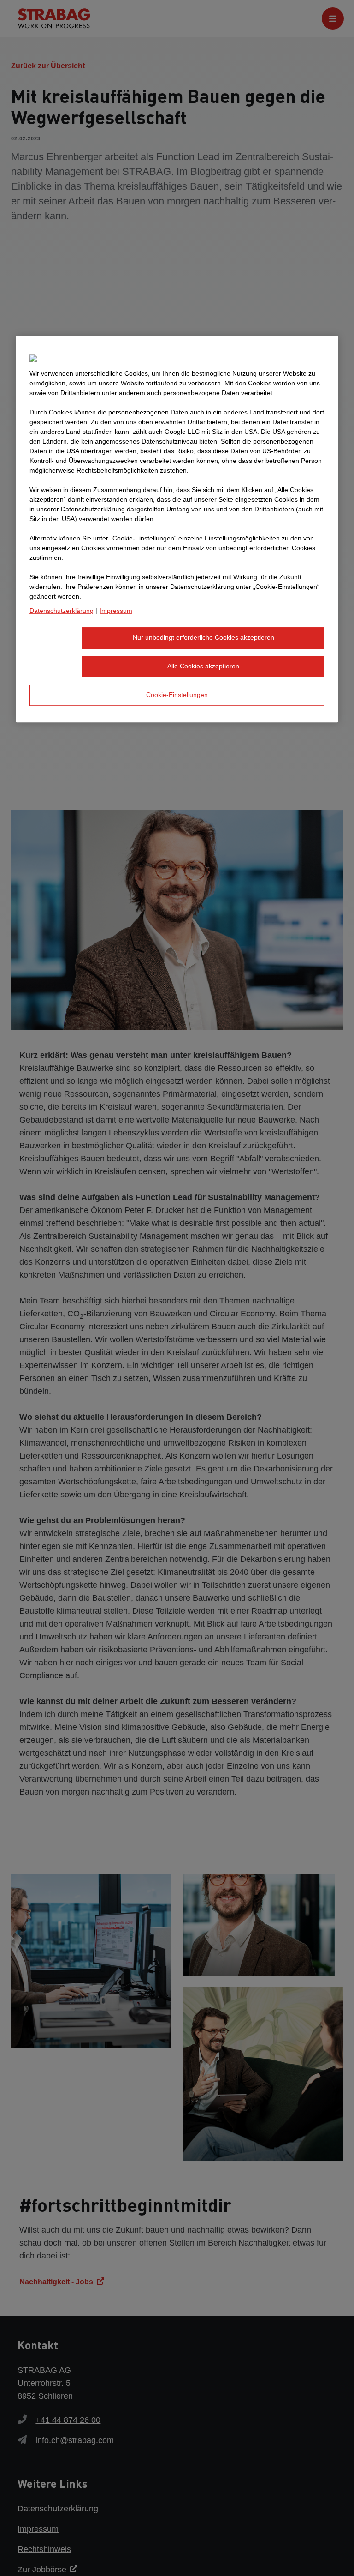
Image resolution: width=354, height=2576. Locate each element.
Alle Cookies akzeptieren (203, 666)
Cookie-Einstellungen (177, 695)
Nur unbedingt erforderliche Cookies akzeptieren (204, 637)
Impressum (116, 611)
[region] (177, 529)
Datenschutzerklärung (62, 611)
